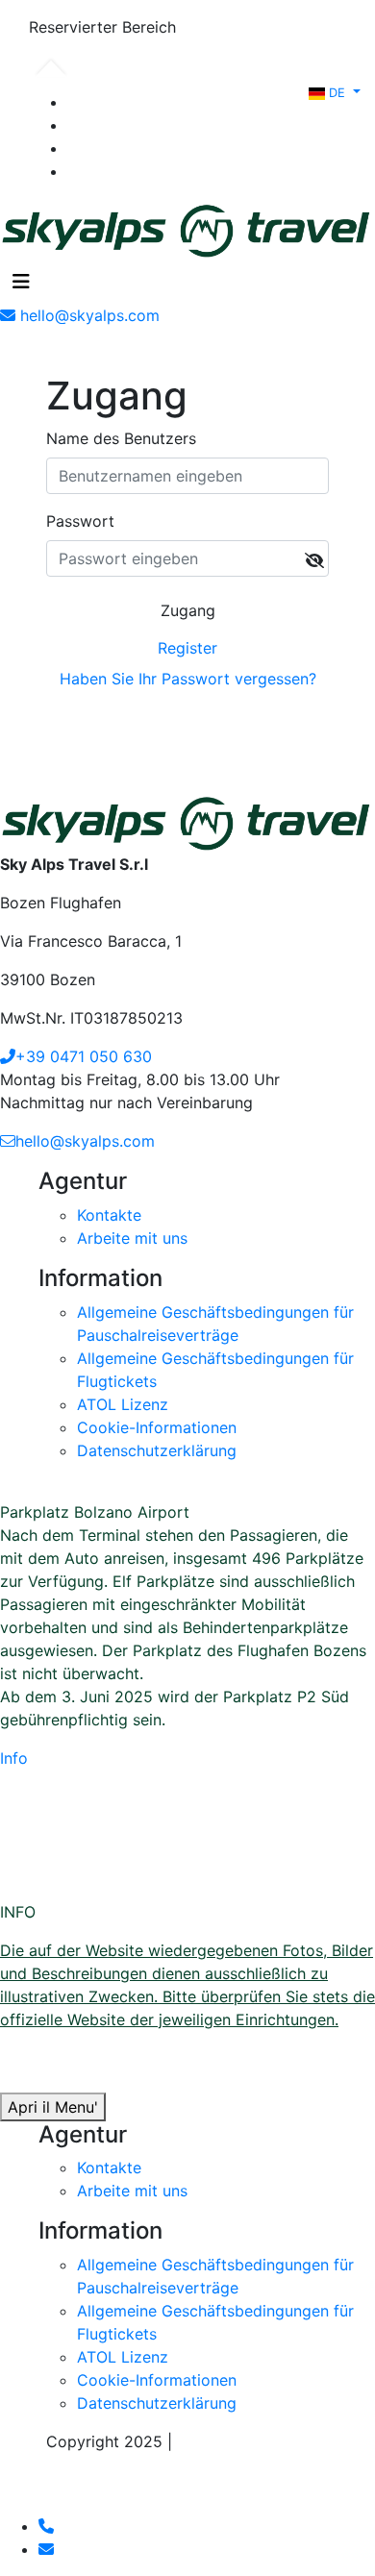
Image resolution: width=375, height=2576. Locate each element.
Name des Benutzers (121, 438)
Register (187, 648)
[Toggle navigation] (21, 282)
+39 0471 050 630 (84, 1056)
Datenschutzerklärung (157, 1450)
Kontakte (109, 1215)
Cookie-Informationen (157, 1427)
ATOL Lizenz (123, 1404)
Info (14, 1758)
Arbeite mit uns (132, 1238)
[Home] (187, 228)
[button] (335, 91)
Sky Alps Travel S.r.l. (253, 2441)
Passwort (80, 521)
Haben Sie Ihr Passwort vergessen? (188, 679)
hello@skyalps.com (85, 1141)
